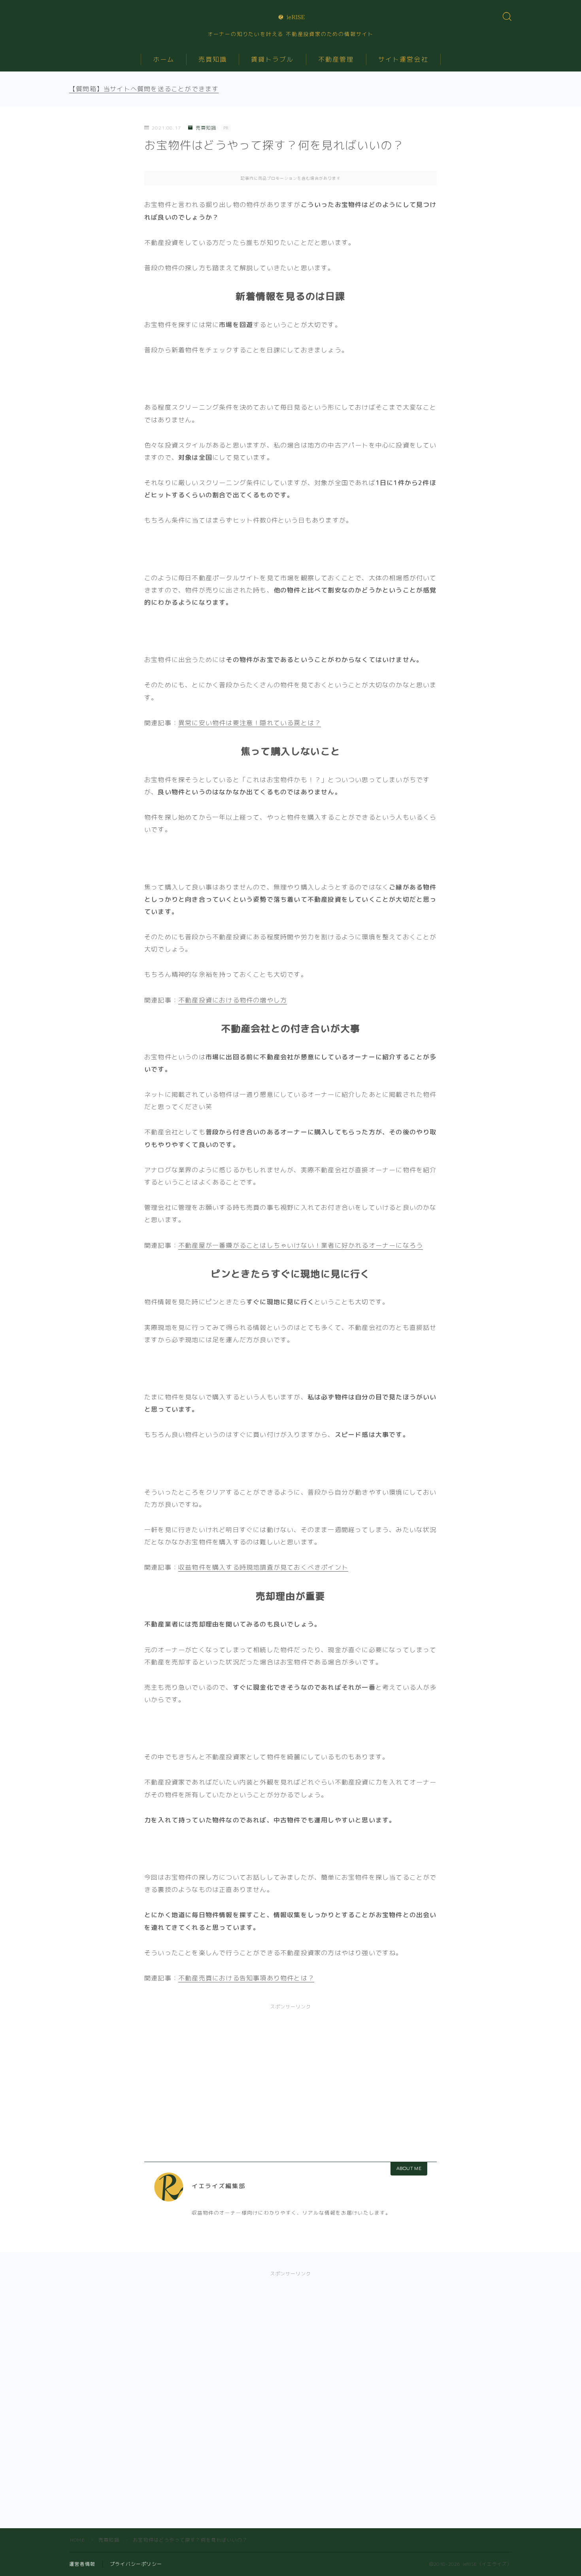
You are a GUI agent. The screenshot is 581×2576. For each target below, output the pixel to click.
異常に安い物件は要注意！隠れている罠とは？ (250, 723)
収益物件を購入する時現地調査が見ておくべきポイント (263, 1567)
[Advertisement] (290, 2074)
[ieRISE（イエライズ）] (290, 17)
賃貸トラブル (273, 59)
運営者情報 (82, 2564)
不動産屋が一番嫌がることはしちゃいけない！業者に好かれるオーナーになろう (301, 1245)
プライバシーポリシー (136, 2564)
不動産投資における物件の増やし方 (233, 1000)
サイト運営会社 (403, 59)
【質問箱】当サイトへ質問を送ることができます (144, 89)
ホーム (164, 59)
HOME (77, 2540)
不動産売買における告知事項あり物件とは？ (246, 1978)
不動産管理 (336, 59)
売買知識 (213, 59)
